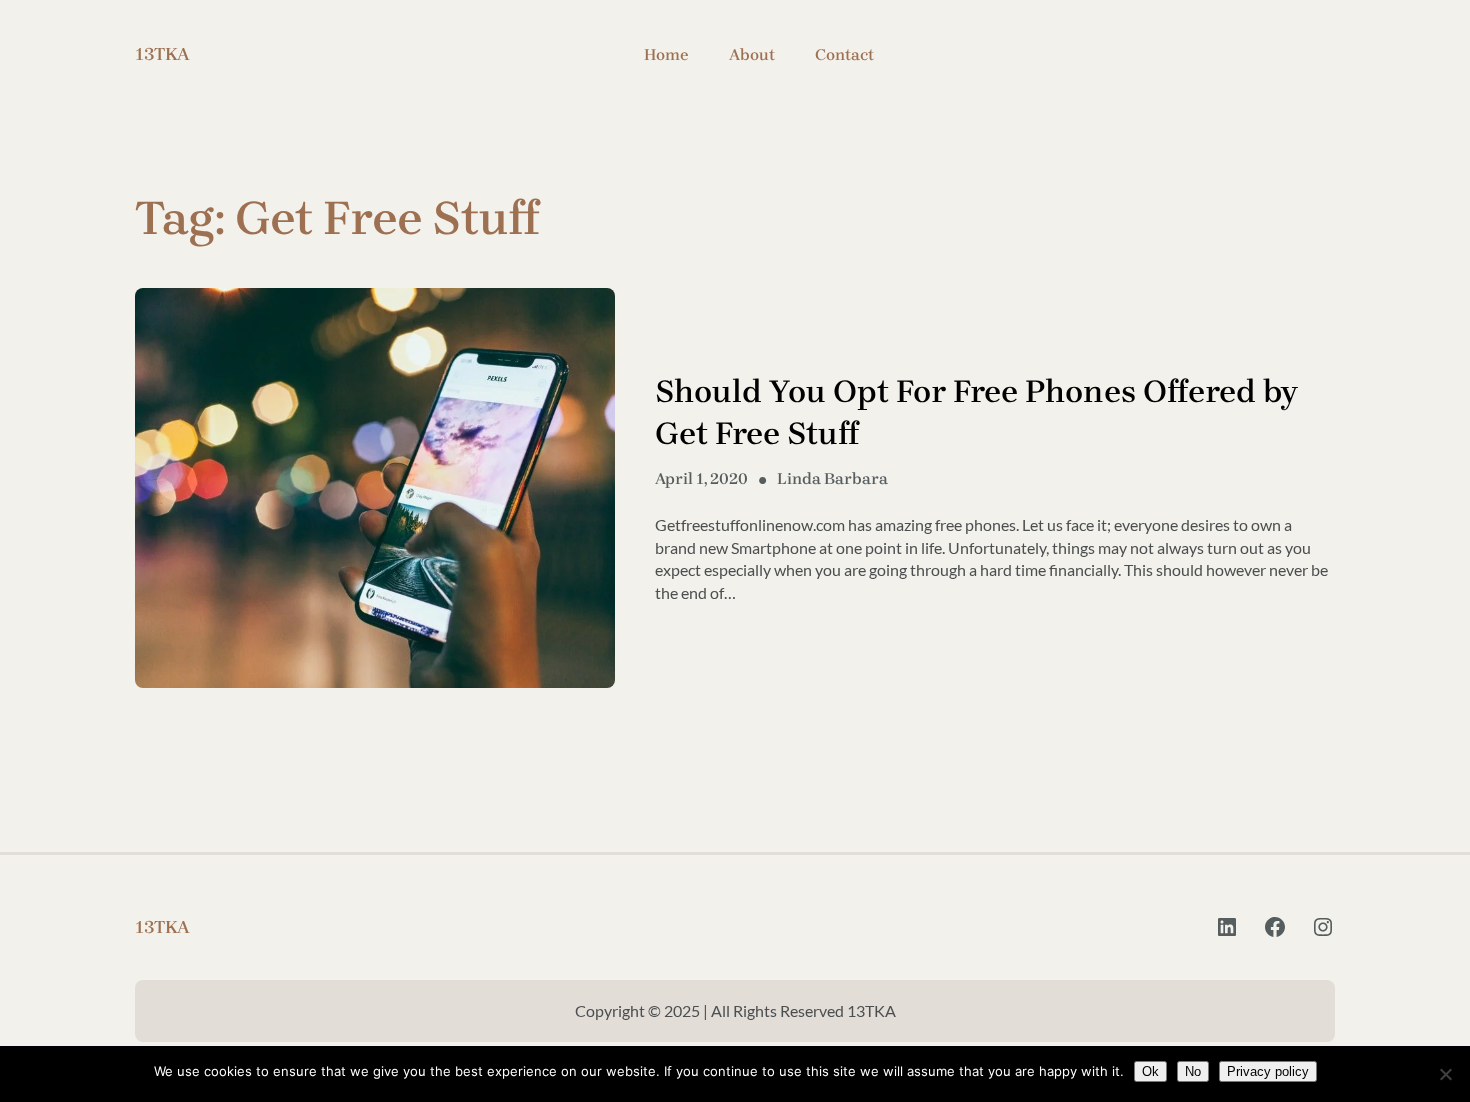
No (1193, 1071)
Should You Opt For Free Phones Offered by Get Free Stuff (976, 412)
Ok (1150, 1071)
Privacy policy (1268, 1071)
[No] (1445, 1074)
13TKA (162, 54)
